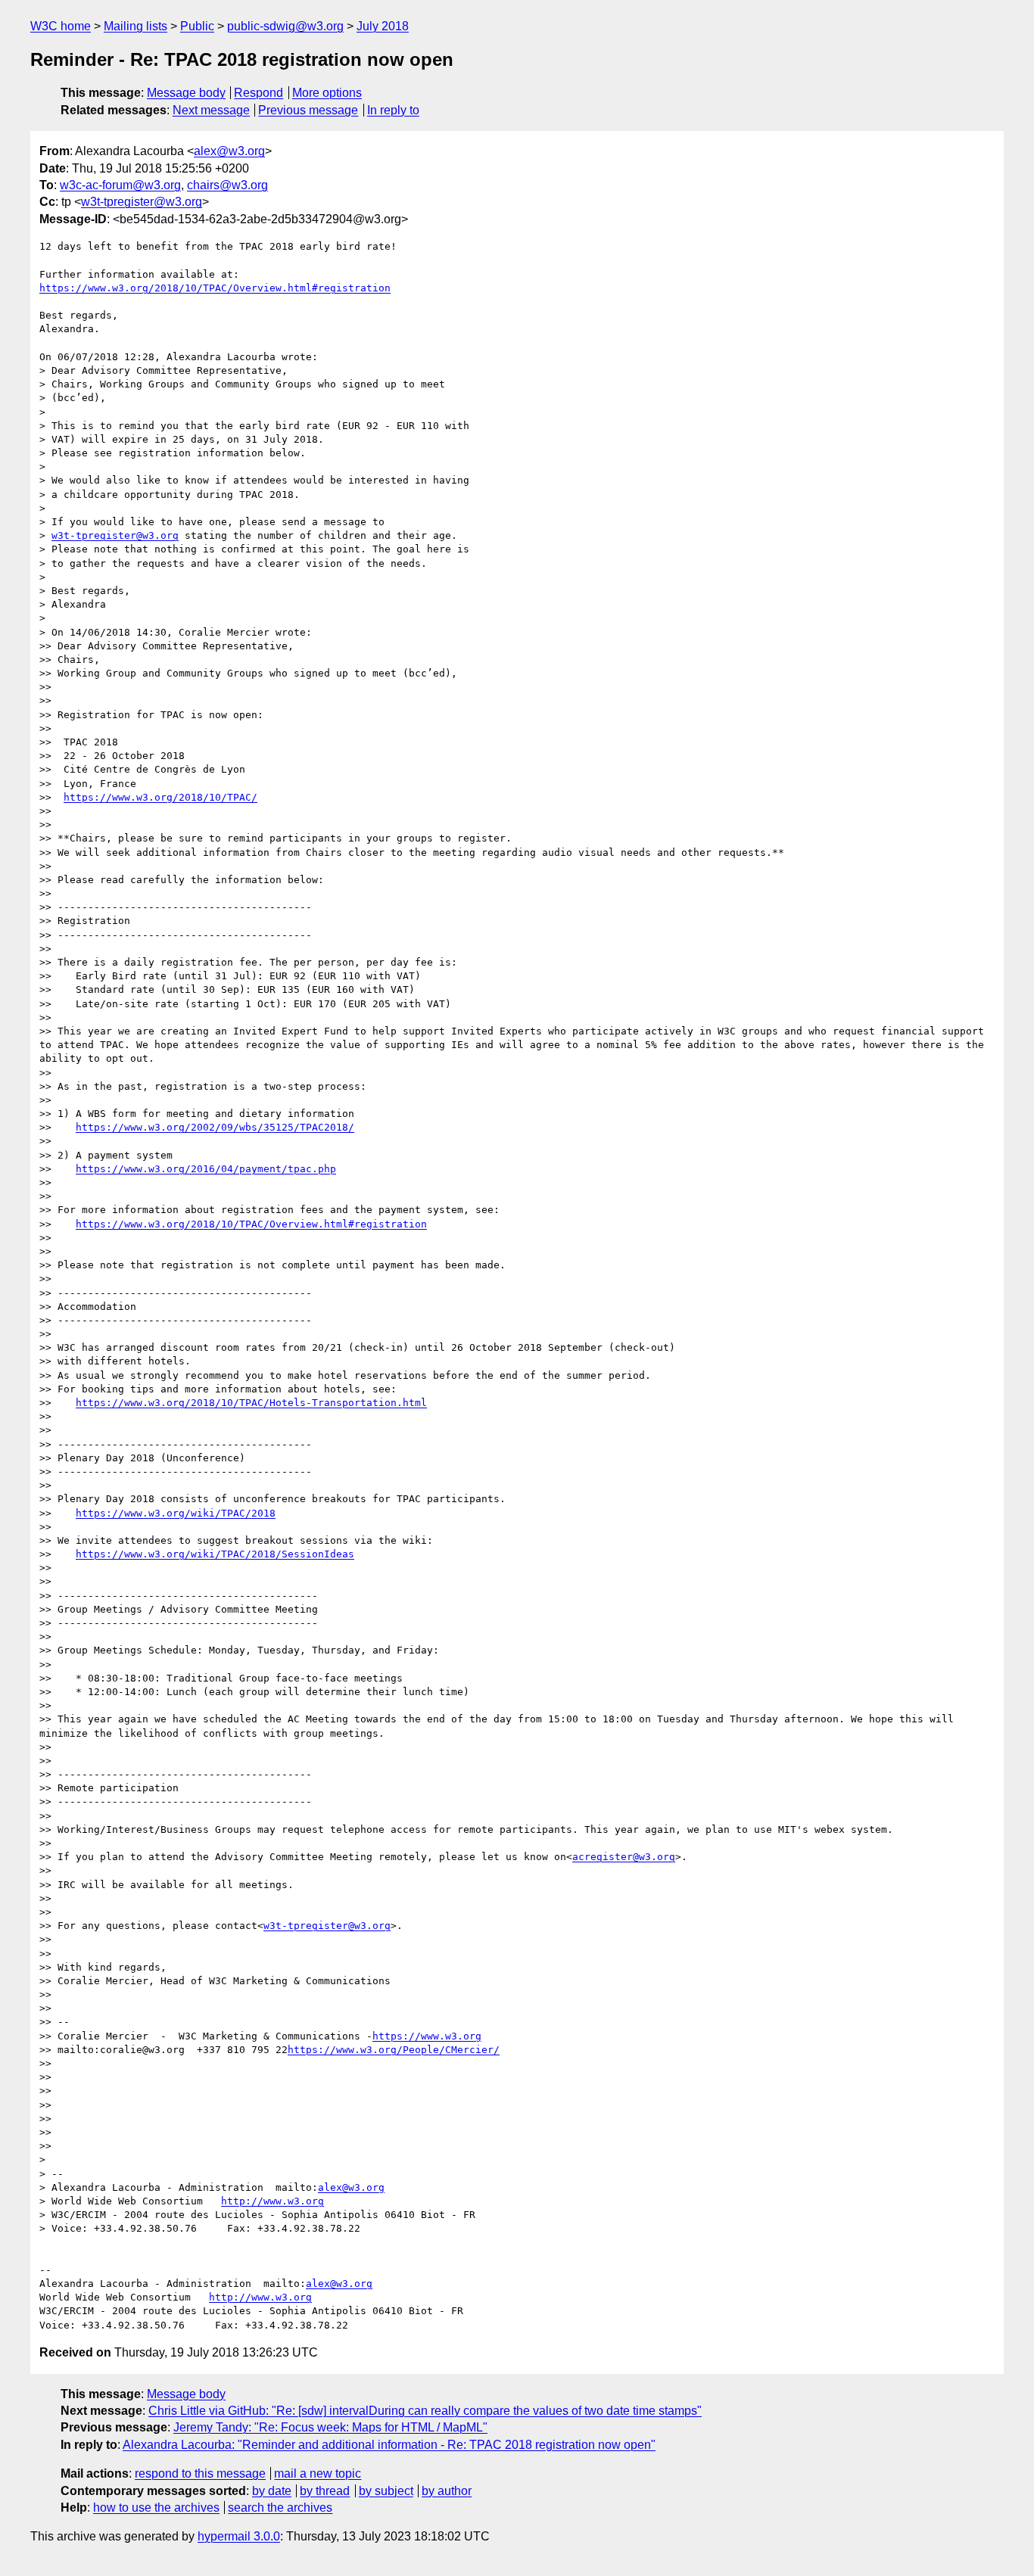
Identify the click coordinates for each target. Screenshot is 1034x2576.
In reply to (393, 110)
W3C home (61, 26)
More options (327, 93)
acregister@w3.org (624, 1857)
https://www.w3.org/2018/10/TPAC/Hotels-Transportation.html (251, 1403)
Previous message (308, 110)
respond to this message (200, 2473)
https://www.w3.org (427, 2036)
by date (272, 2491)
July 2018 (383, 26)
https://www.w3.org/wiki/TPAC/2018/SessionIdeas (215, 1554)
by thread (325, 2491)
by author (447, 2491)
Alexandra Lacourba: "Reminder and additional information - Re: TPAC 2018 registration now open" (389, 2445)
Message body (186, 93)
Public (197, 26)
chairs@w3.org (227, 185)
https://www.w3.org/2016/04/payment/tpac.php (206, 1169)
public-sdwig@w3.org (285, 26)
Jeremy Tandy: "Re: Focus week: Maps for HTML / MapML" (330, 2427)
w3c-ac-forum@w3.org (120, 185)
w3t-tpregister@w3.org (142, 202)
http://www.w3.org (273, 2201)
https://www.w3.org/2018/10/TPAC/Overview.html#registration (215, 288)
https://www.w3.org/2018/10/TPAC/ (160, 797)
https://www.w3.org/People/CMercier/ (394, 2050)
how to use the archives (156, 2508)
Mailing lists (135, 26)
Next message (211, 110)
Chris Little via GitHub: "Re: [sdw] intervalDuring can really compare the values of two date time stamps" (425, 2411)
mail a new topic (318, 2473)
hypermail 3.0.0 (239, 2536)
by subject (386, 2491)
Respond (258, 93)
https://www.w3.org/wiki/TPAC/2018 (176, 1513)
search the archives (280, 2508)
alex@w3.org (229, 151)
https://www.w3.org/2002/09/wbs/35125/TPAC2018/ (215, 1127)
